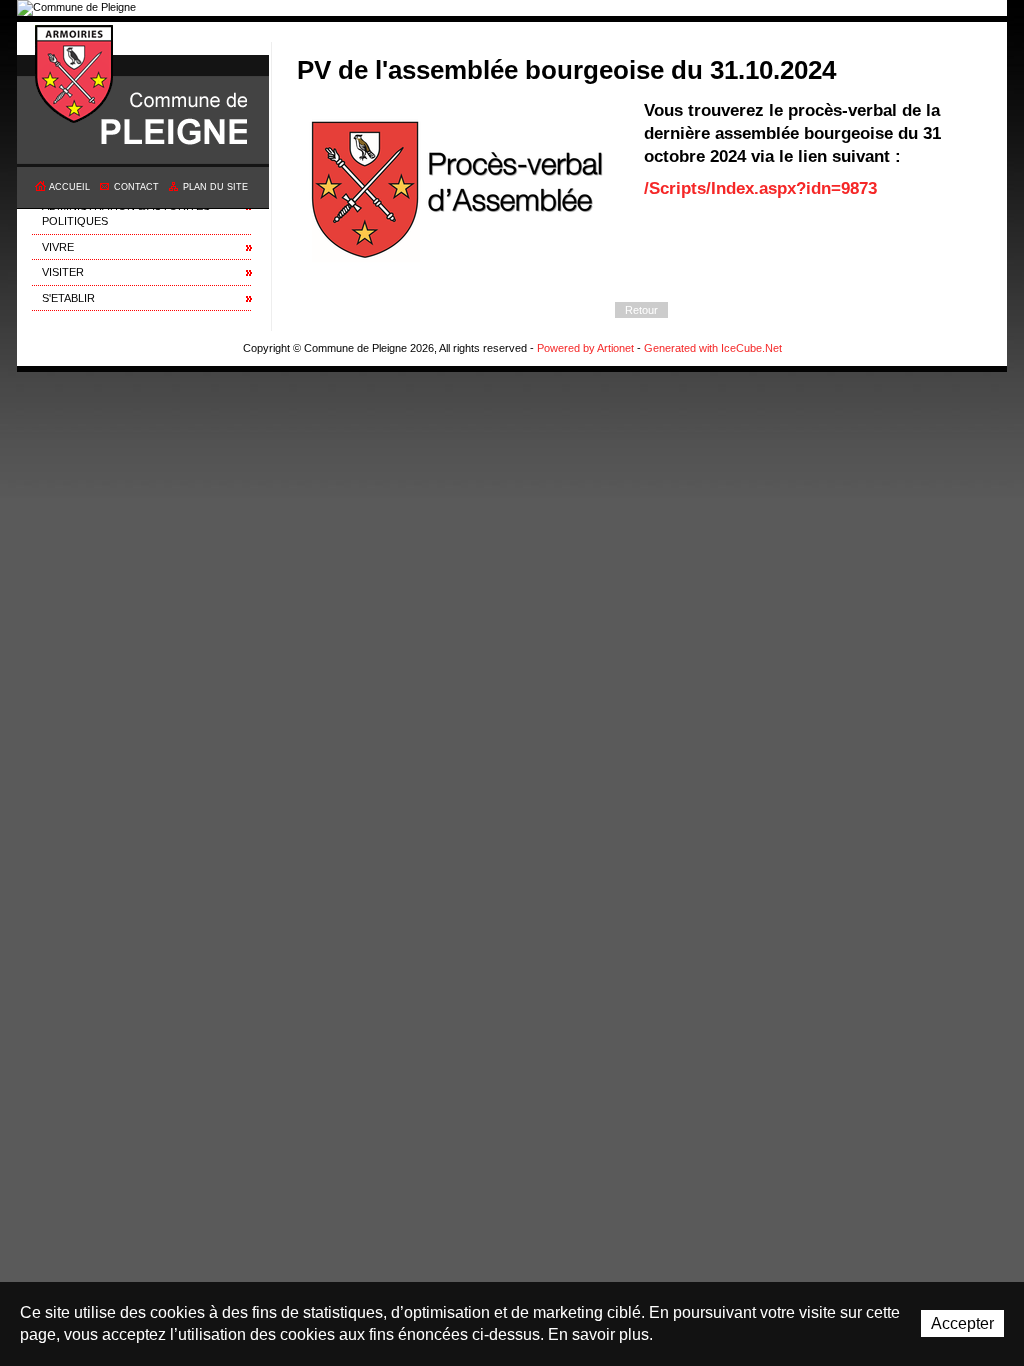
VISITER (63, 272)
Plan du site (215, 187)
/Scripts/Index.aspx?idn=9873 (760, 188)
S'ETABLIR (68, 298)
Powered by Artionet (585, 348)
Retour (641, 310)
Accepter (962, 1323)
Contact (136, 187)
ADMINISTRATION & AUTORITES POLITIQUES (126, 213)
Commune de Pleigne (75, 75)
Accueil (69, 187)
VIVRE (58, 247)
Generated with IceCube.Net (713, 348)
